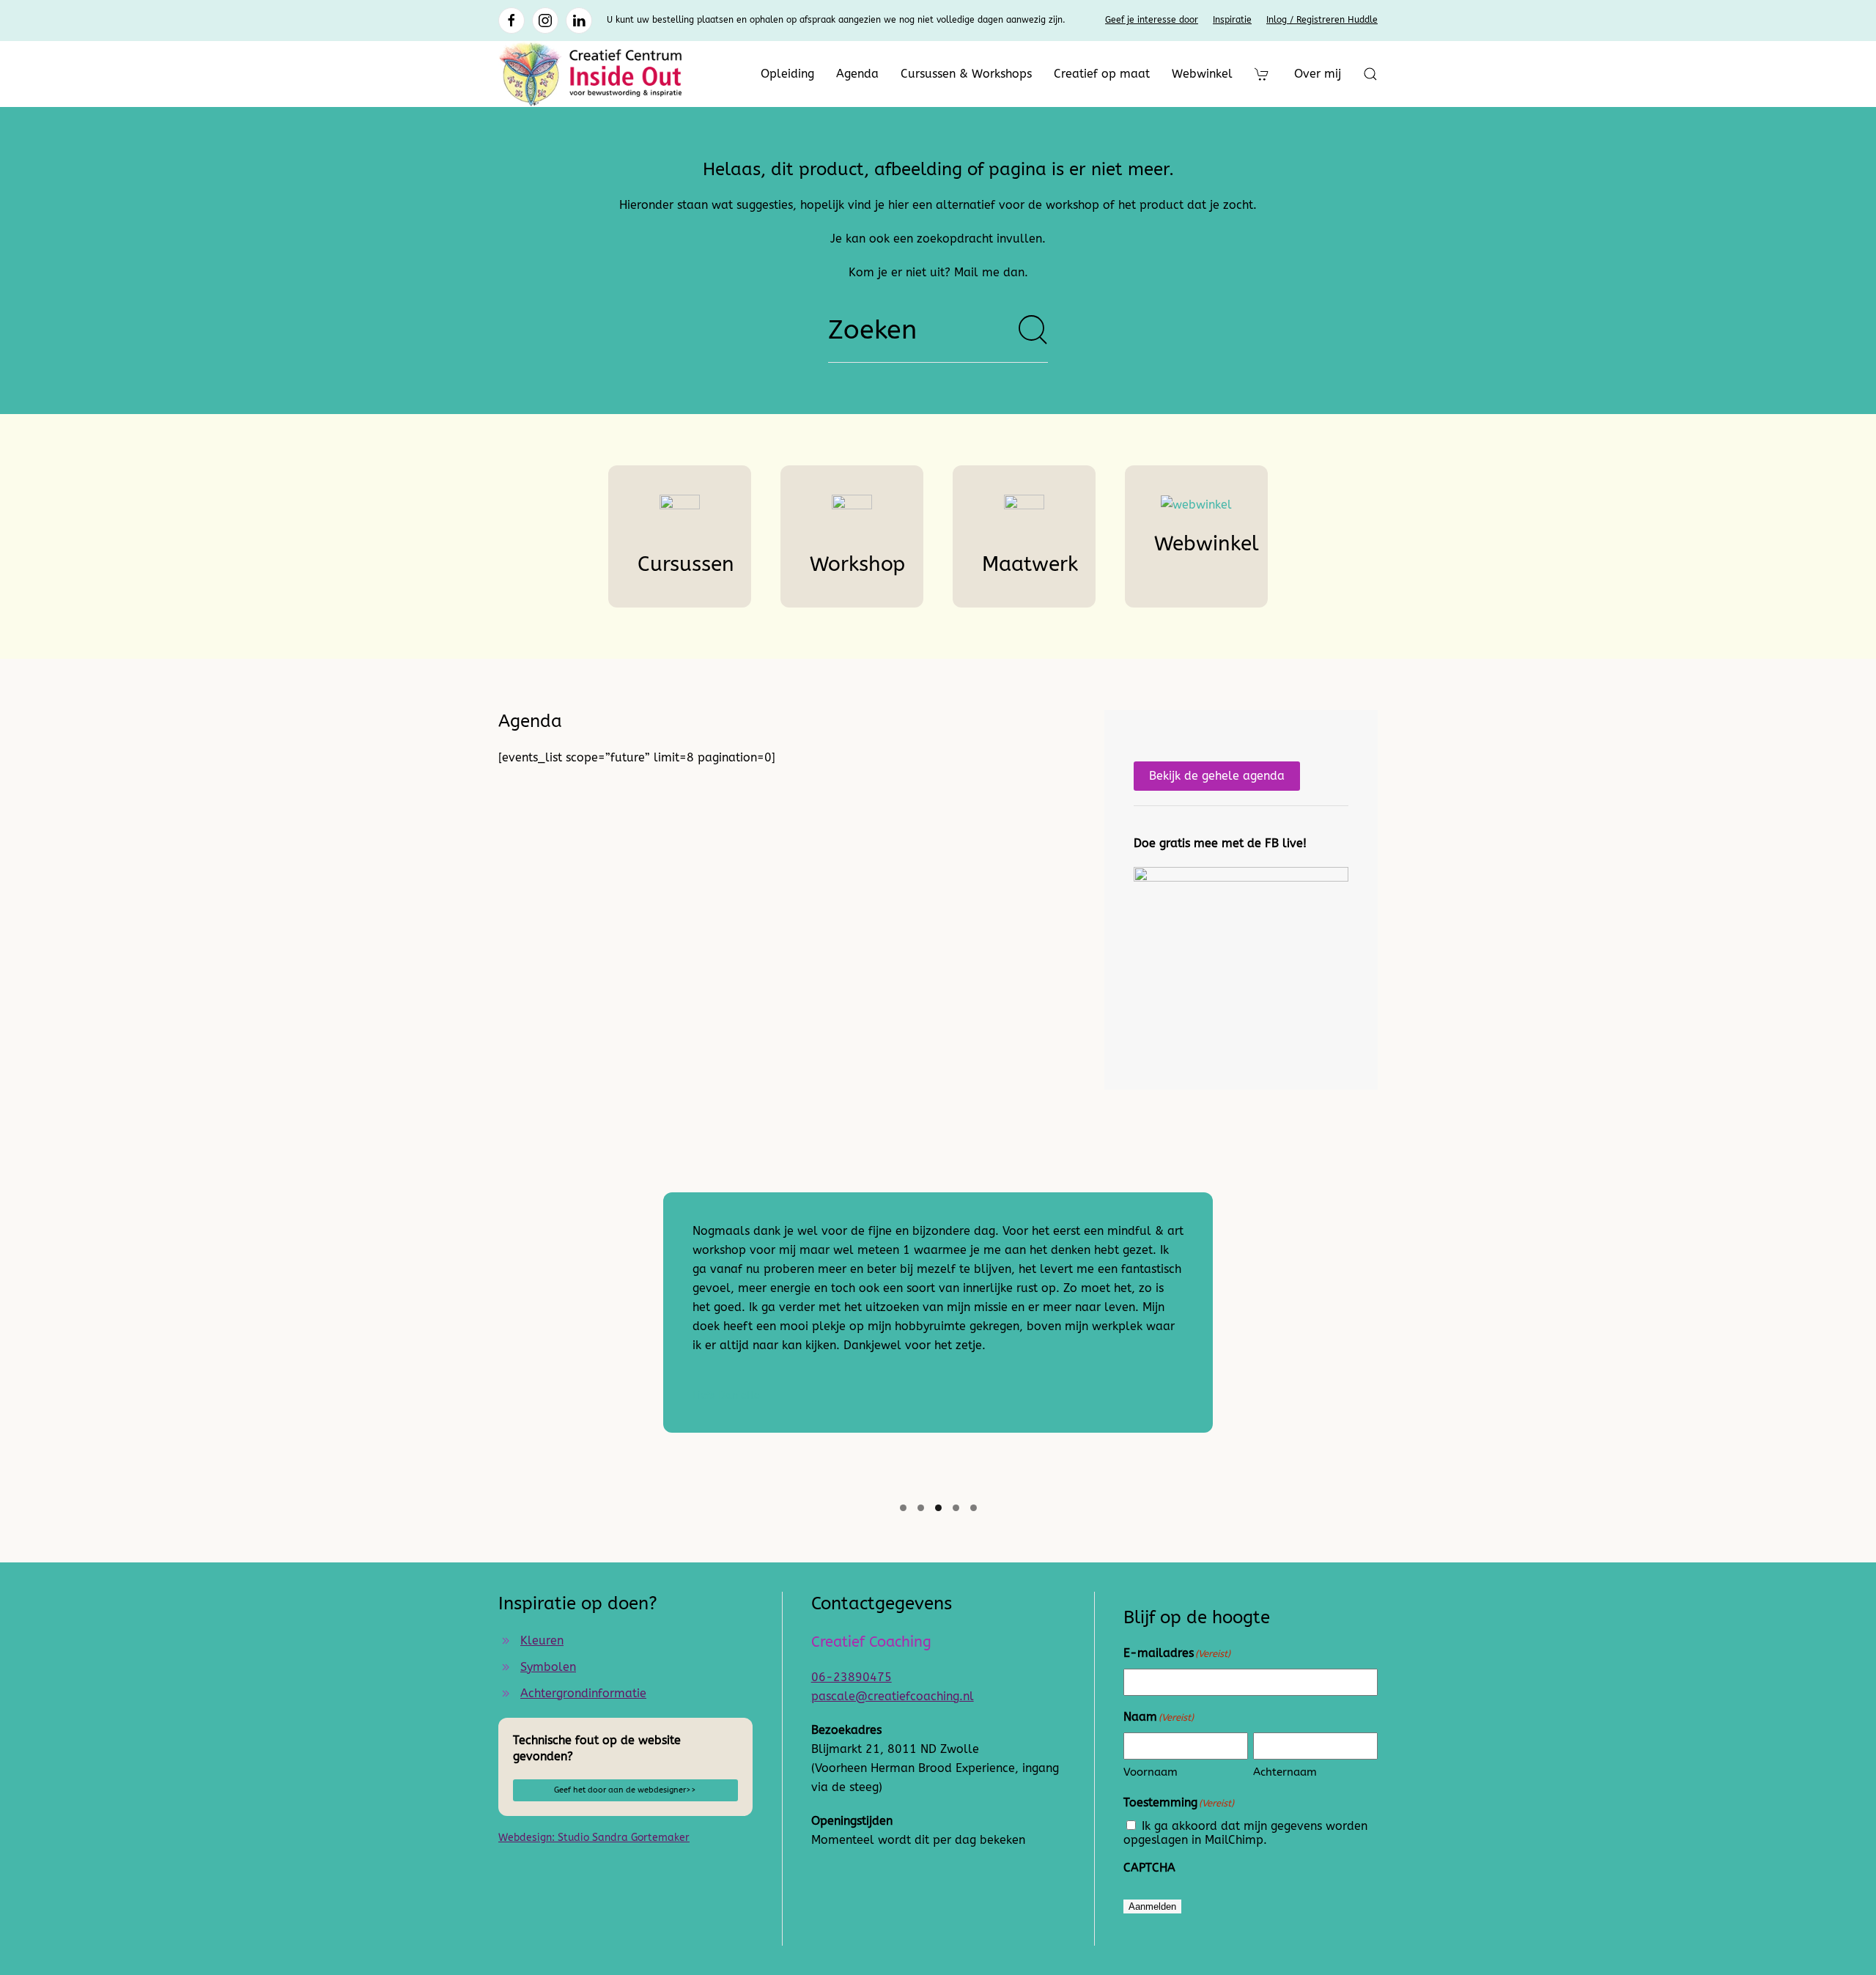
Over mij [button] (1318, 74)
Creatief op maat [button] (1102, 74)
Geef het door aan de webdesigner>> (625, 1790)
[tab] (903, 1508)
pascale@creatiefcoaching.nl (893, 1696)
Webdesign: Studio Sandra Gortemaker (594, 1838)
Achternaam (1285, 1772)
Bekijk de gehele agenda (1217, 776)
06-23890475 (852, 1677)
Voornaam (1151, 1772)
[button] (1370, 74)
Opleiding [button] (787, 74)
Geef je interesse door (1152, 20)
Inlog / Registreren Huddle (1322, 20)
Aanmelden (1152, 1906)
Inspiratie (1232, 20)
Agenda (857, 74)
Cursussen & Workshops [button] (966, 74)
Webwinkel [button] (1202, 74)
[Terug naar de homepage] (590, 74)
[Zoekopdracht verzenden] (1033, 330)
